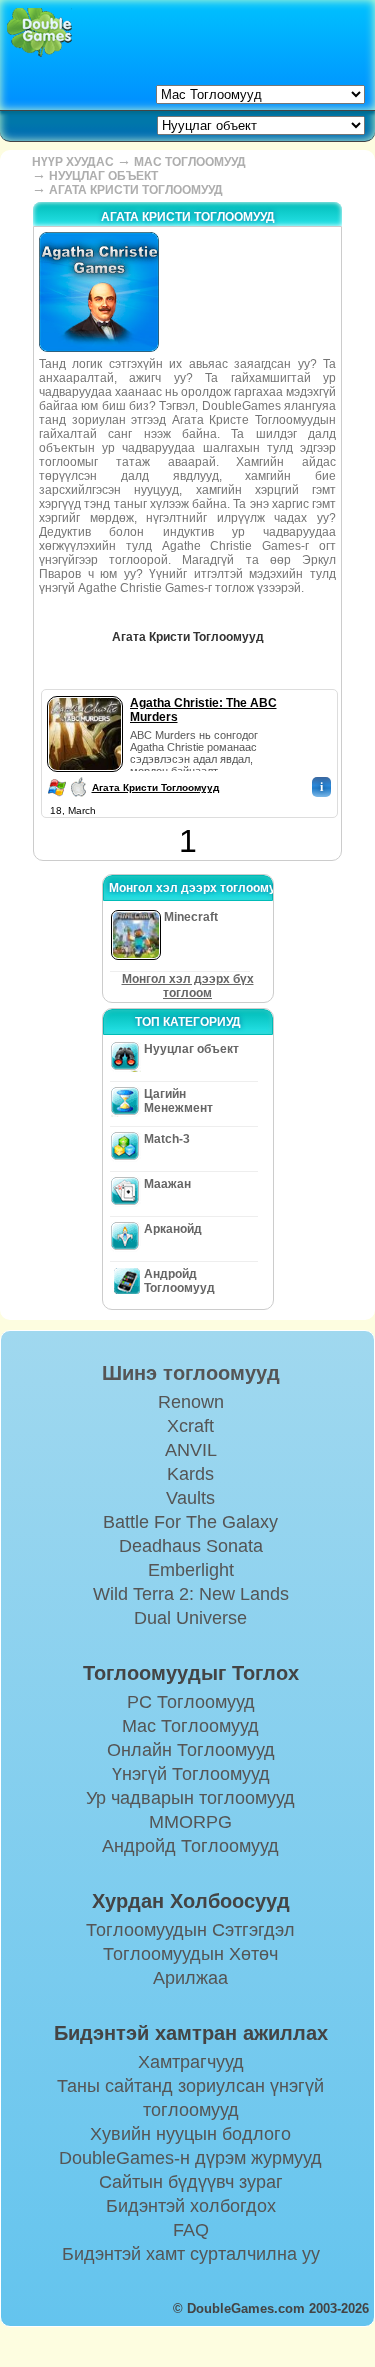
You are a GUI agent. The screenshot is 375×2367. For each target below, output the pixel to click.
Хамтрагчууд (191, 2062)
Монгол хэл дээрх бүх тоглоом (188, 986)
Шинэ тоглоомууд (191, 1373)
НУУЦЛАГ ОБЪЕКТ (103, 176)
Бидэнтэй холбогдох (191, 2206)
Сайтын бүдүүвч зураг (191, 2182)
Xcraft (190, 1426)
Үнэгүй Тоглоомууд (191, 1774)
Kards (190, 1474)
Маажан (167, 1184)
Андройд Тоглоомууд (179, 1281)
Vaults (190, 1498)
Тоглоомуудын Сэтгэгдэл (190, 1930)
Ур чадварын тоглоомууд (190, 1798)
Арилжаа (190, 1978)
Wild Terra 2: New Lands (191, 1594)
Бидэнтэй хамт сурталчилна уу (191, 2254)
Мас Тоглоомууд (190, 1726)
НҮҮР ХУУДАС (73, 162)
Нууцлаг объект (191, 1049)
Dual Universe (190, 1618)
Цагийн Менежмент (178, 1101)
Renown (191, 1402)
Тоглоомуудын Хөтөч (190, 1954)
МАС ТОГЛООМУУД (190, 162)
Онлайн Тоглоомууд (191, 1750)
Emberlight (191, 1570)
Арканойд (173, 1229)
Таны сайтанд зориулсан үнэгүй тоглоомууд (190, 2098)
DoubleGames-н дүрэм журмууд (190, 2158)
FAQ (191, 2230)
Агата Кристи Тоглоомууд (155, 787)
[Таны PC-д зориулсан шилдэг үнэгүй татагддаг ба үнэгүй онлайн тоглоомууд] (39, 32)
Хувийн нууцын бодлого (190, 2134)
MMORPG (190, 1822)
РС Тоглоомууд (191, 1702)
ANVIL (191, 1450)
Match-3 (167, 1139)
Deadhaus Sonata (191, 1546)
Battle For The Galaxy (190, 1522)
